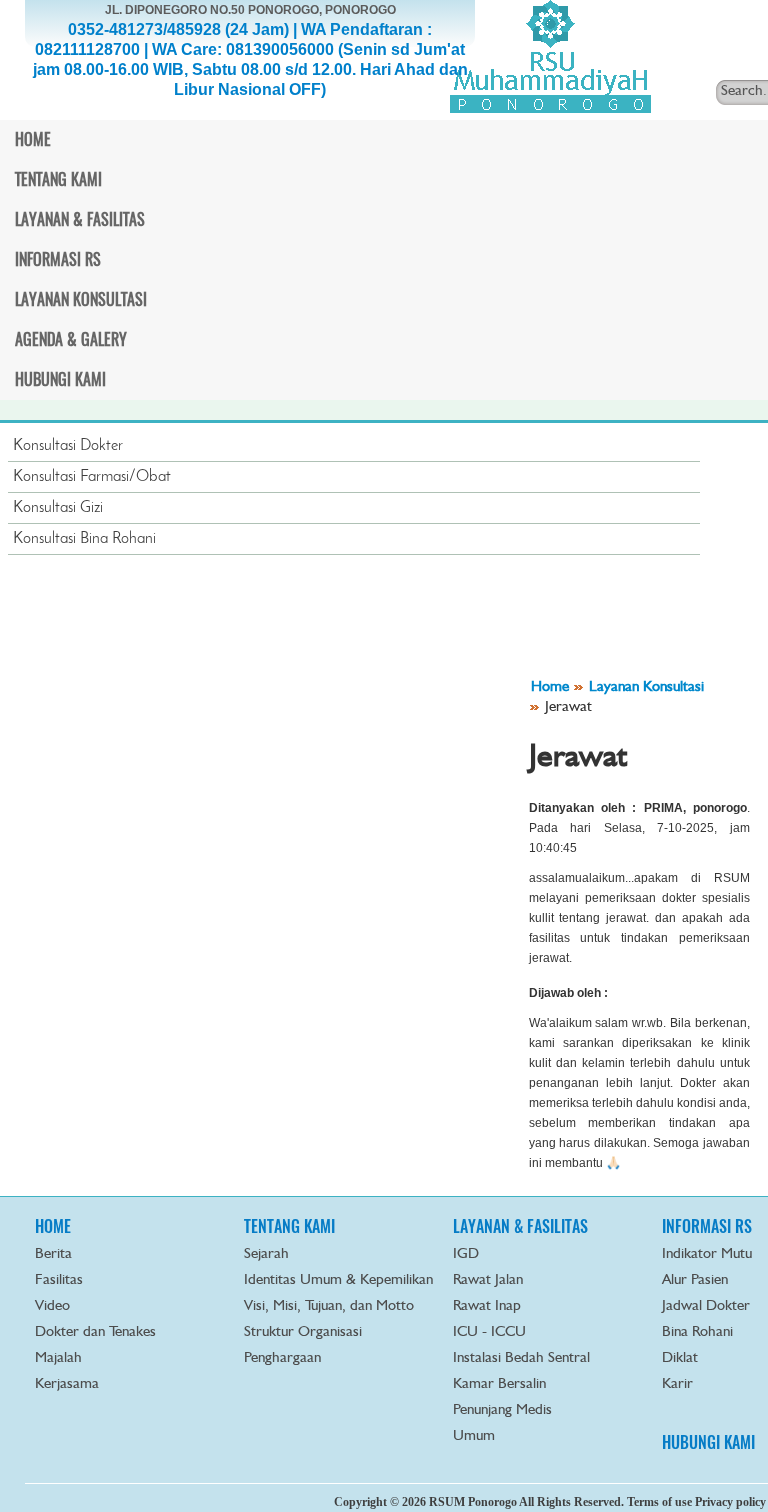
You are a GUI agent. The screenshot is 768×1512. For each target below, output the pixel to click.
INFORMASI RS (707, 1226)
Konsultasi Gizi (58, 508)
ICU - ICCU (489, 1332)
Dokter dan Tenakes (95, 1332)
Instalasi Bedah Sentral (521, 1358)
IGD (466, 1254)
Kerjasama (67, 1384)
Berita (53, 1254)
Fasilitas (59, 1280)
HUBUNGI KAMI (708, 1442)
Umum (474, 1436)
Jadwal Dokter (706, 1306)
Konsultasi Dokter (68, 446)
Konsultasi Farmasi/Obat (92, 477)
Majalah (58, 1358)
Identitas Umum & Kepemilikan (338, 1280)
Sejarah (266, 1254)
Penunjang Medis (502, 1410)
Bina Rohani (697, 1332)
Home (550, 687)
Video (52, 1306)
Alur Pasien (695, 1280)
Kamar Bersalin (499, 1384)
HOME (53, 1226)
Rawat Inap (487, 1306)
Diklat (680, 1358)
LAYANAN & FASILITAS (520, 1226)
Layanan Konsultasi (646, 687)
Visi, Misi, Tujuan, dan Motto (329, 1306)
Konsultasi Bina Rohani (84, 539)
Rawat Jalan (488, 1280)
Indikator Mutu (707, 1254)
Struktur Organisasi (303, 1332)
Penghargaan (282, 1358)
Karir (677, 1384)
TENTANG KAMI (289, 1226)
